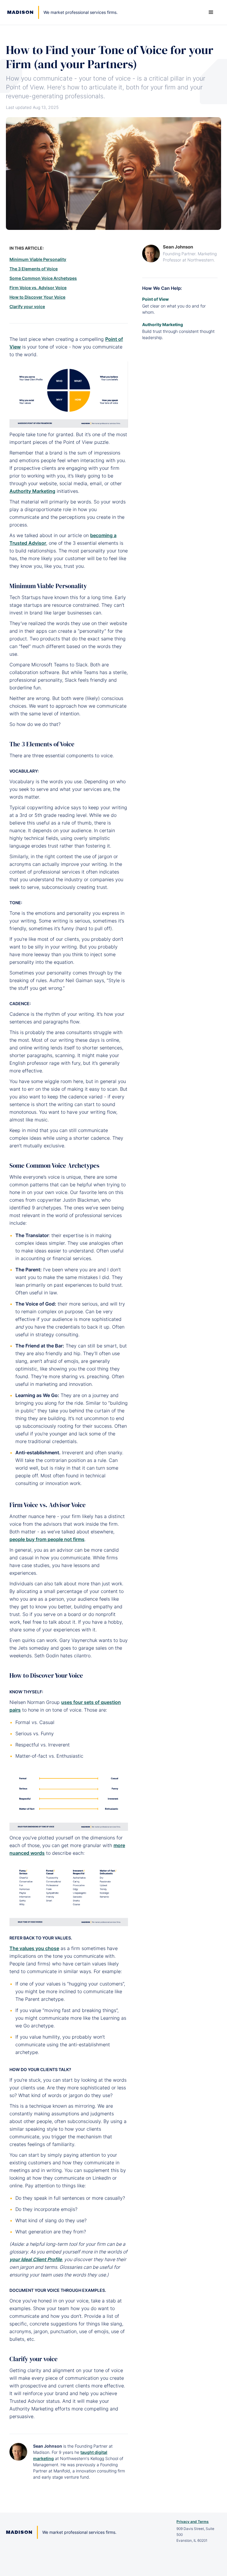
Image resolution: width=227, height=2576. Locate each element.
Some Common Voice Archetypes (43, 278)
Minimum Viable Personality (38, 259)
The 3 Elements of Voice (34, 269)
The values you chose (34, 1948)
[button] (211, 12)
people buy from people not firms (47, 1539)
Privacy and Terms (193, 2522)
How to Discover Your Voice (37, 297)
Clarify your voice (27, 306)
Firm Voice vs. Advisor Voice (38, 288)
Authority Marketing (32, 491)
